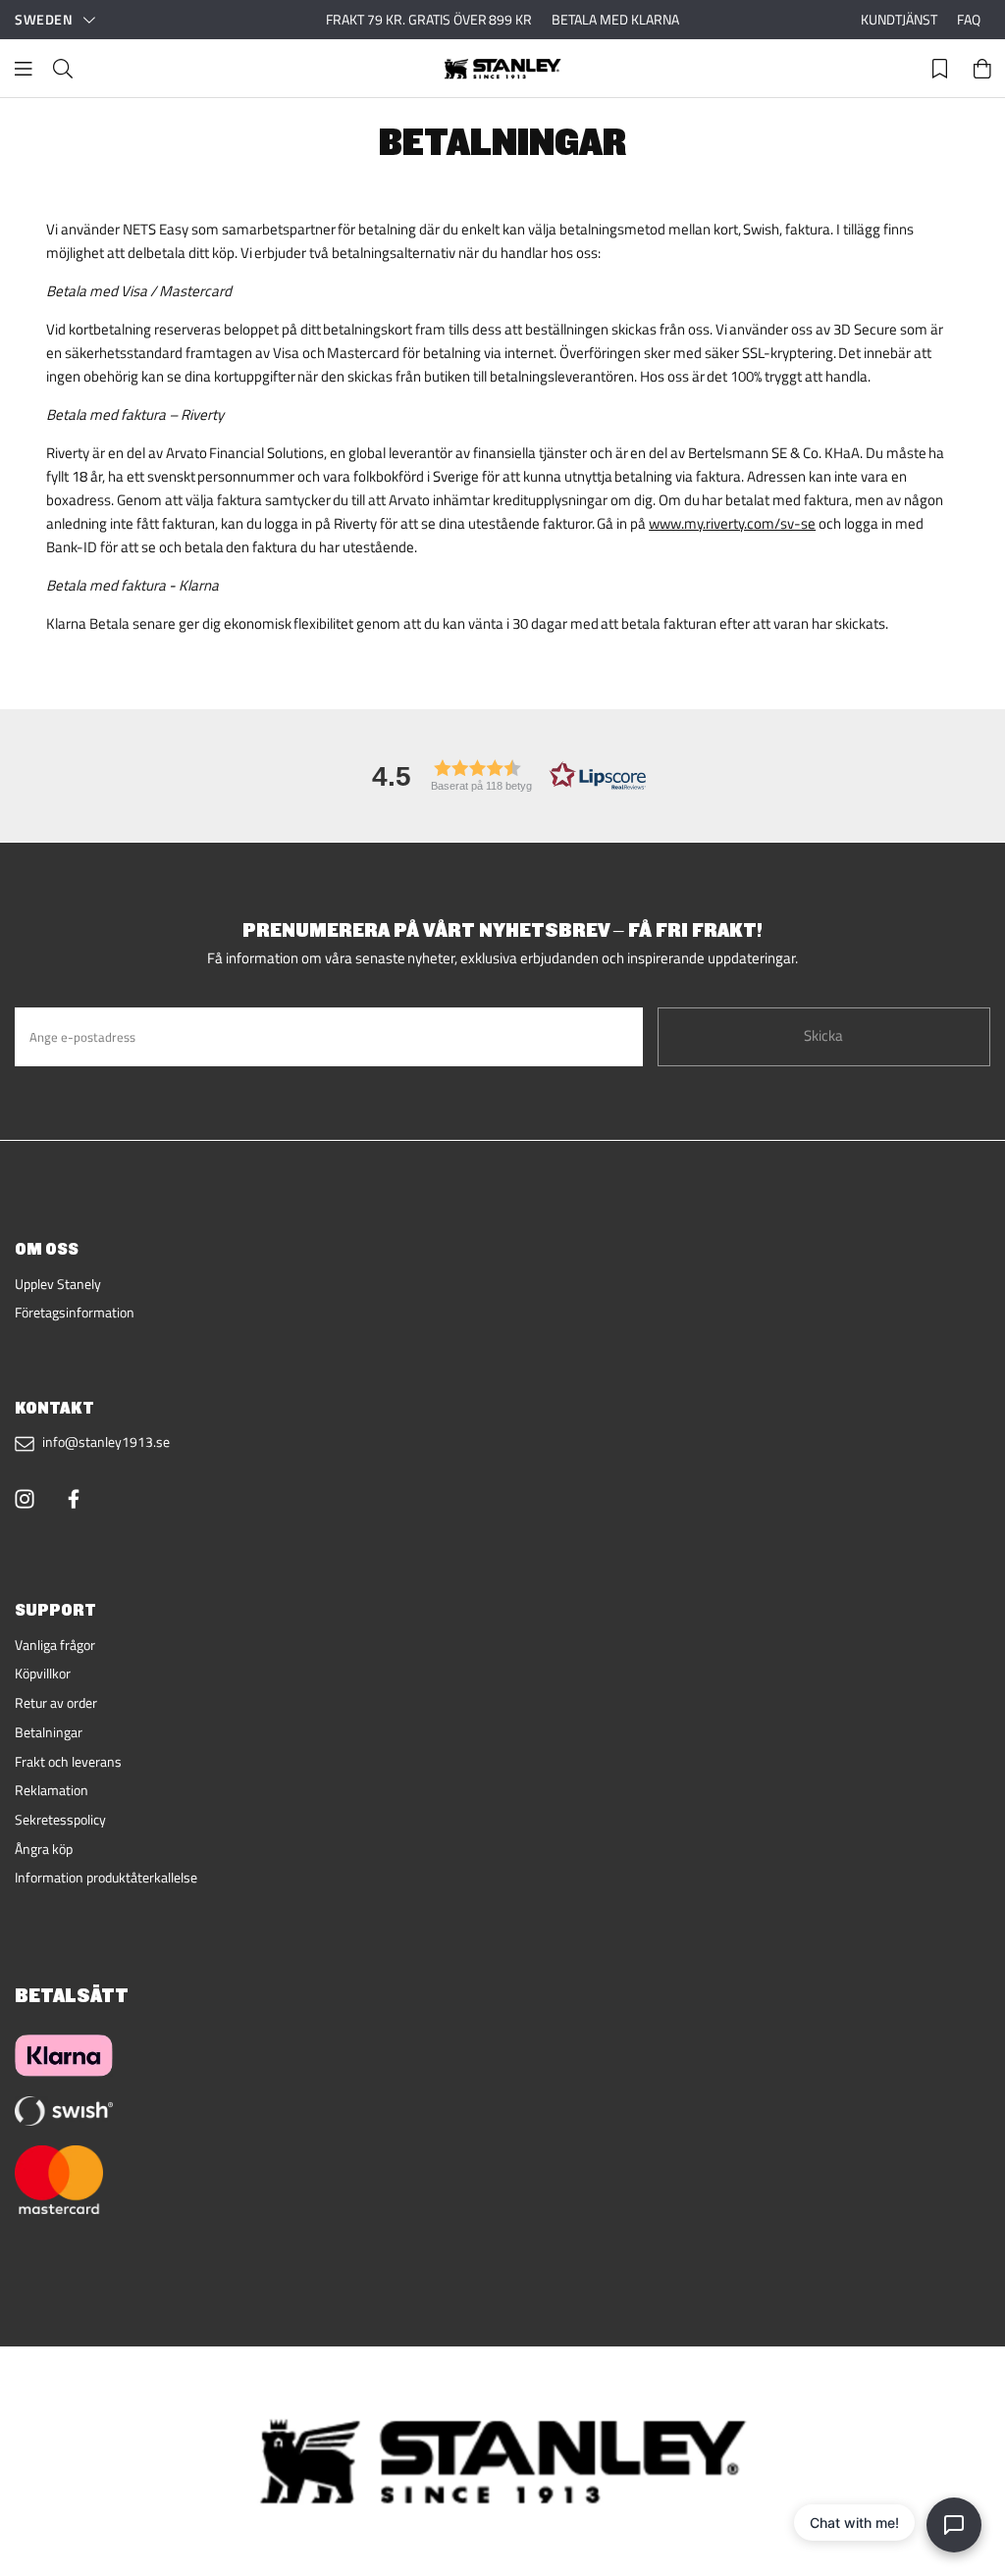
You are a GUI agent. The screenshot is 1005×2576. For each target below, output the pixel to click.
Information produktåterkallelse (106, 1878)
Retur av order (56, 1703)
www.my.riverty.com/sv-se (732, 523)
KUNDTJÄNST (899, 20)
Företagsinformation (75, 1313)
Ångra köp (44, 1849)
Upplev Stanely (58, 1284)
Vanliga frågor (55, 1645)
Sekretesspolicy (60, 1820)
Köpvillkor (43, 1674)
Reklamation (52, 1790)
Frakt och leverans (68, 1762)
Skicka (823, 1035)
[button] (502, 775)
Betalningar (49, 1732)
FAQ (969, 20)
